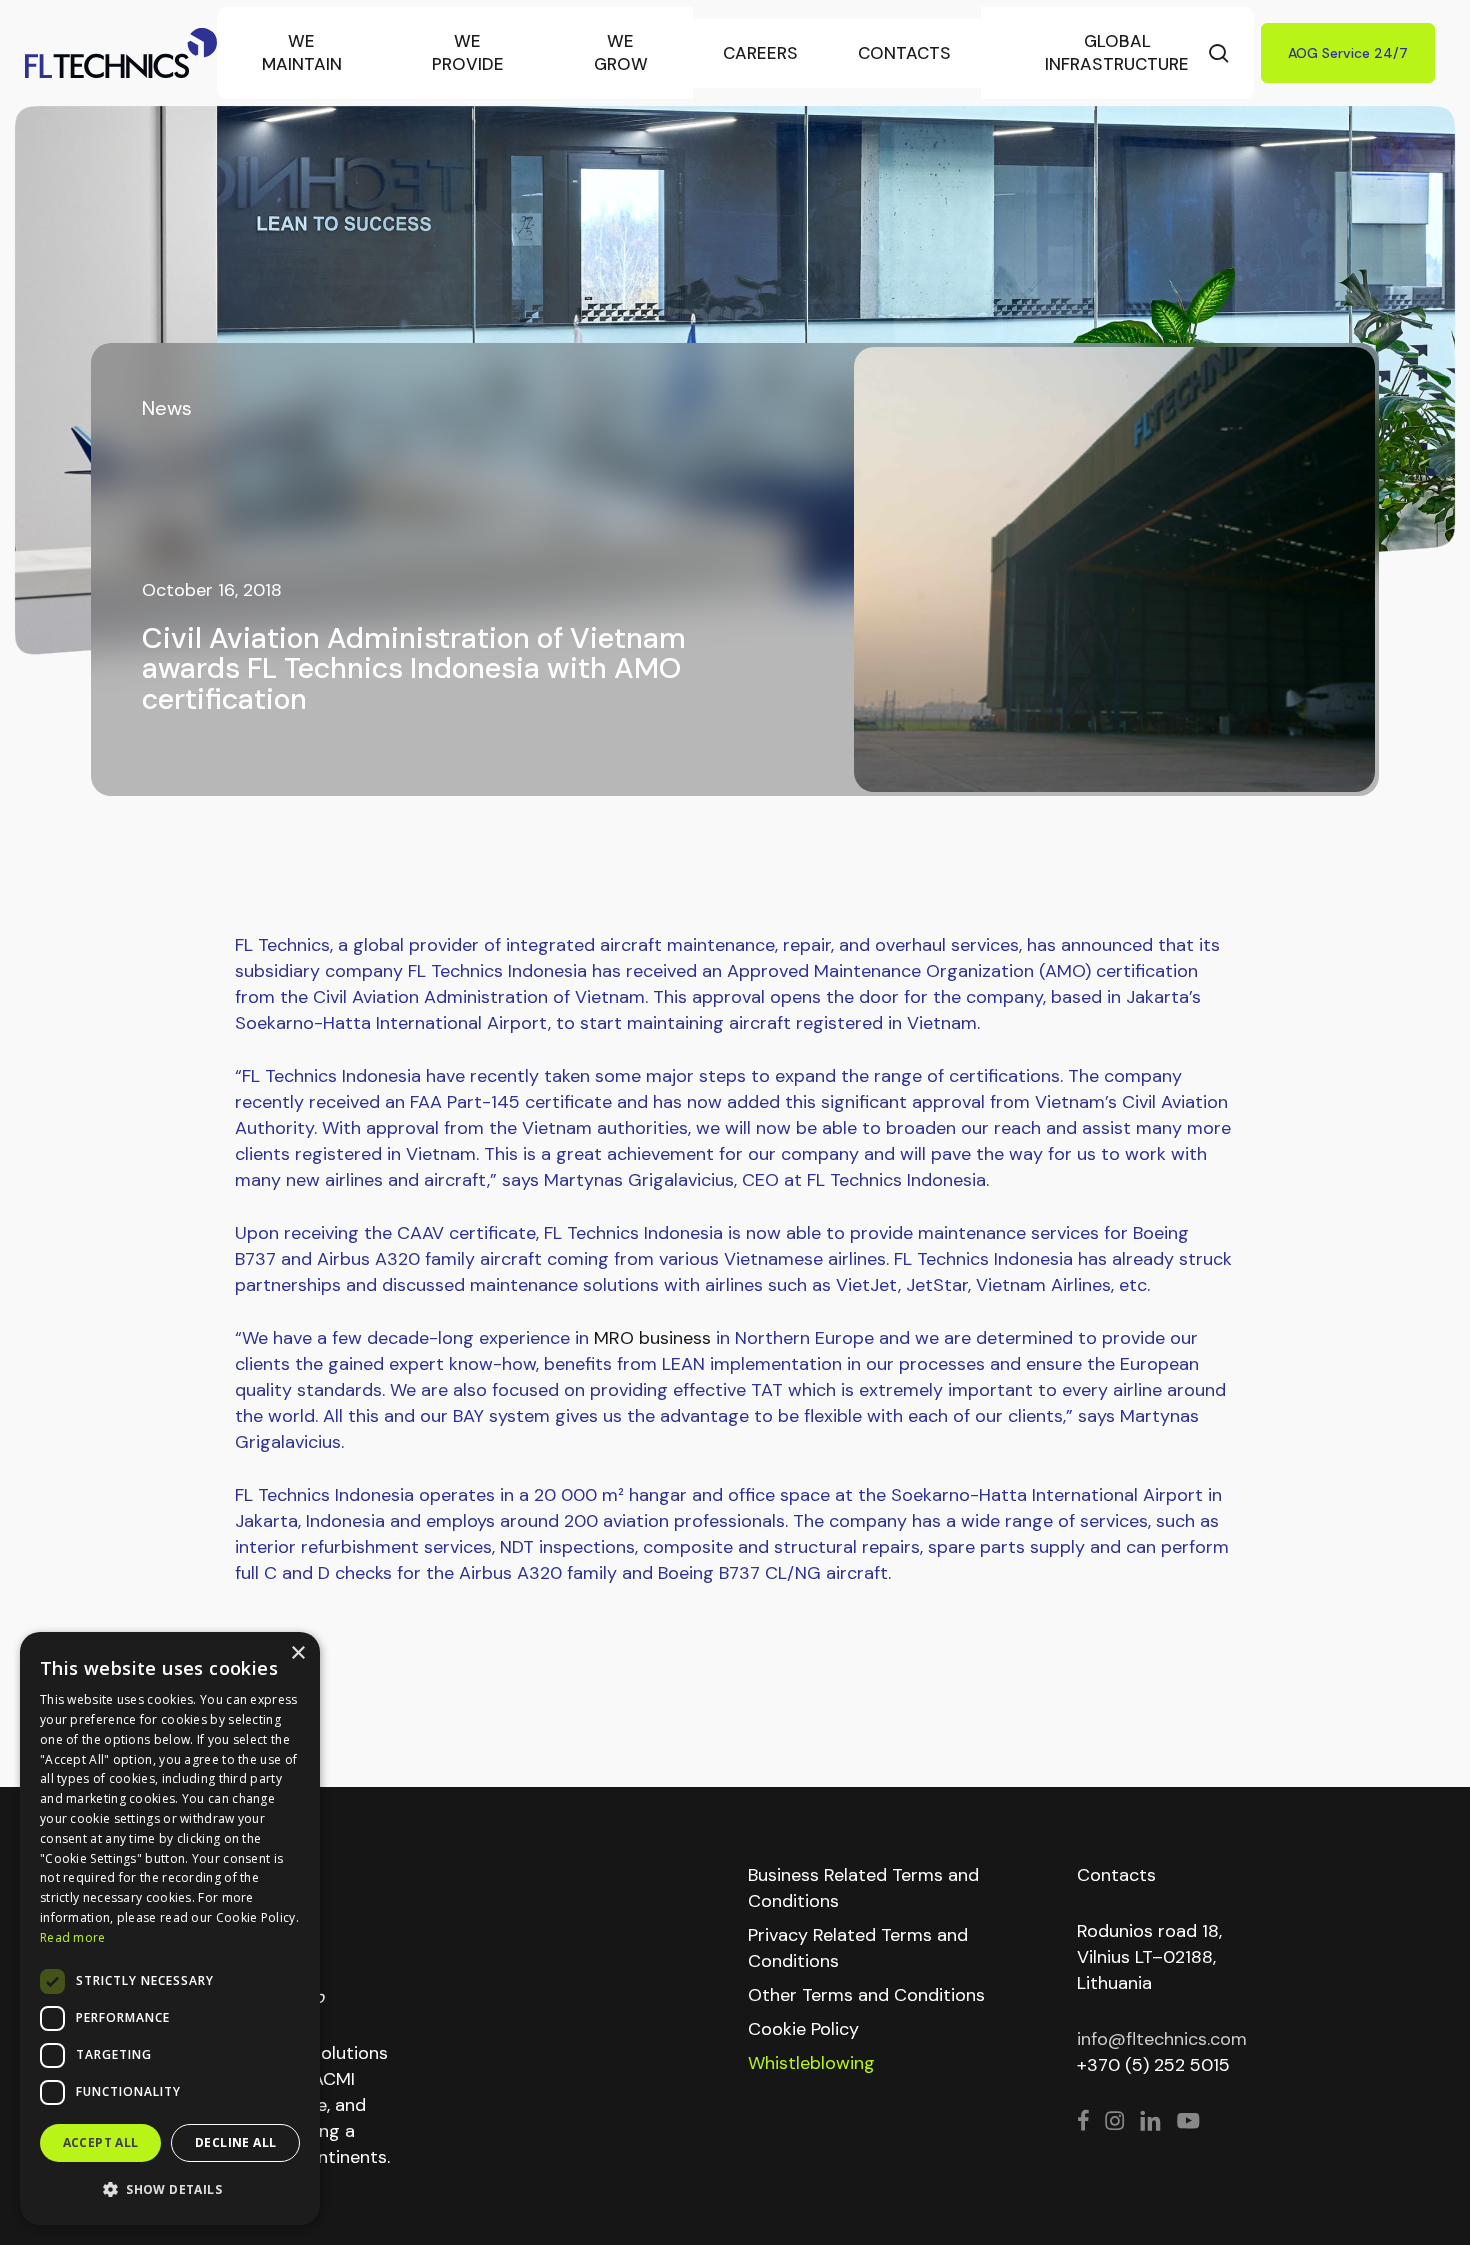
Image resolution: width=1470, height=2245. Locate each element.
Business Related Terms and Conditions (863, 1888)
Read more (73, 1937)
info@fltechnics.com (1162, 2039)
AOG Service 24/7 (1348, 53)
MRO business (652, 1338)
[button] (170, 2190)
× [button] (297, 1653)
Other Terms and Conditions (866, 1995)
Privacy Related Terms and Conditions (858, 1948)
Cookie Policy (803, 2029)
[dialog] (170, 1928)
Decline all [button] (235, 2142)
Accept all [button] (101, 2142)
